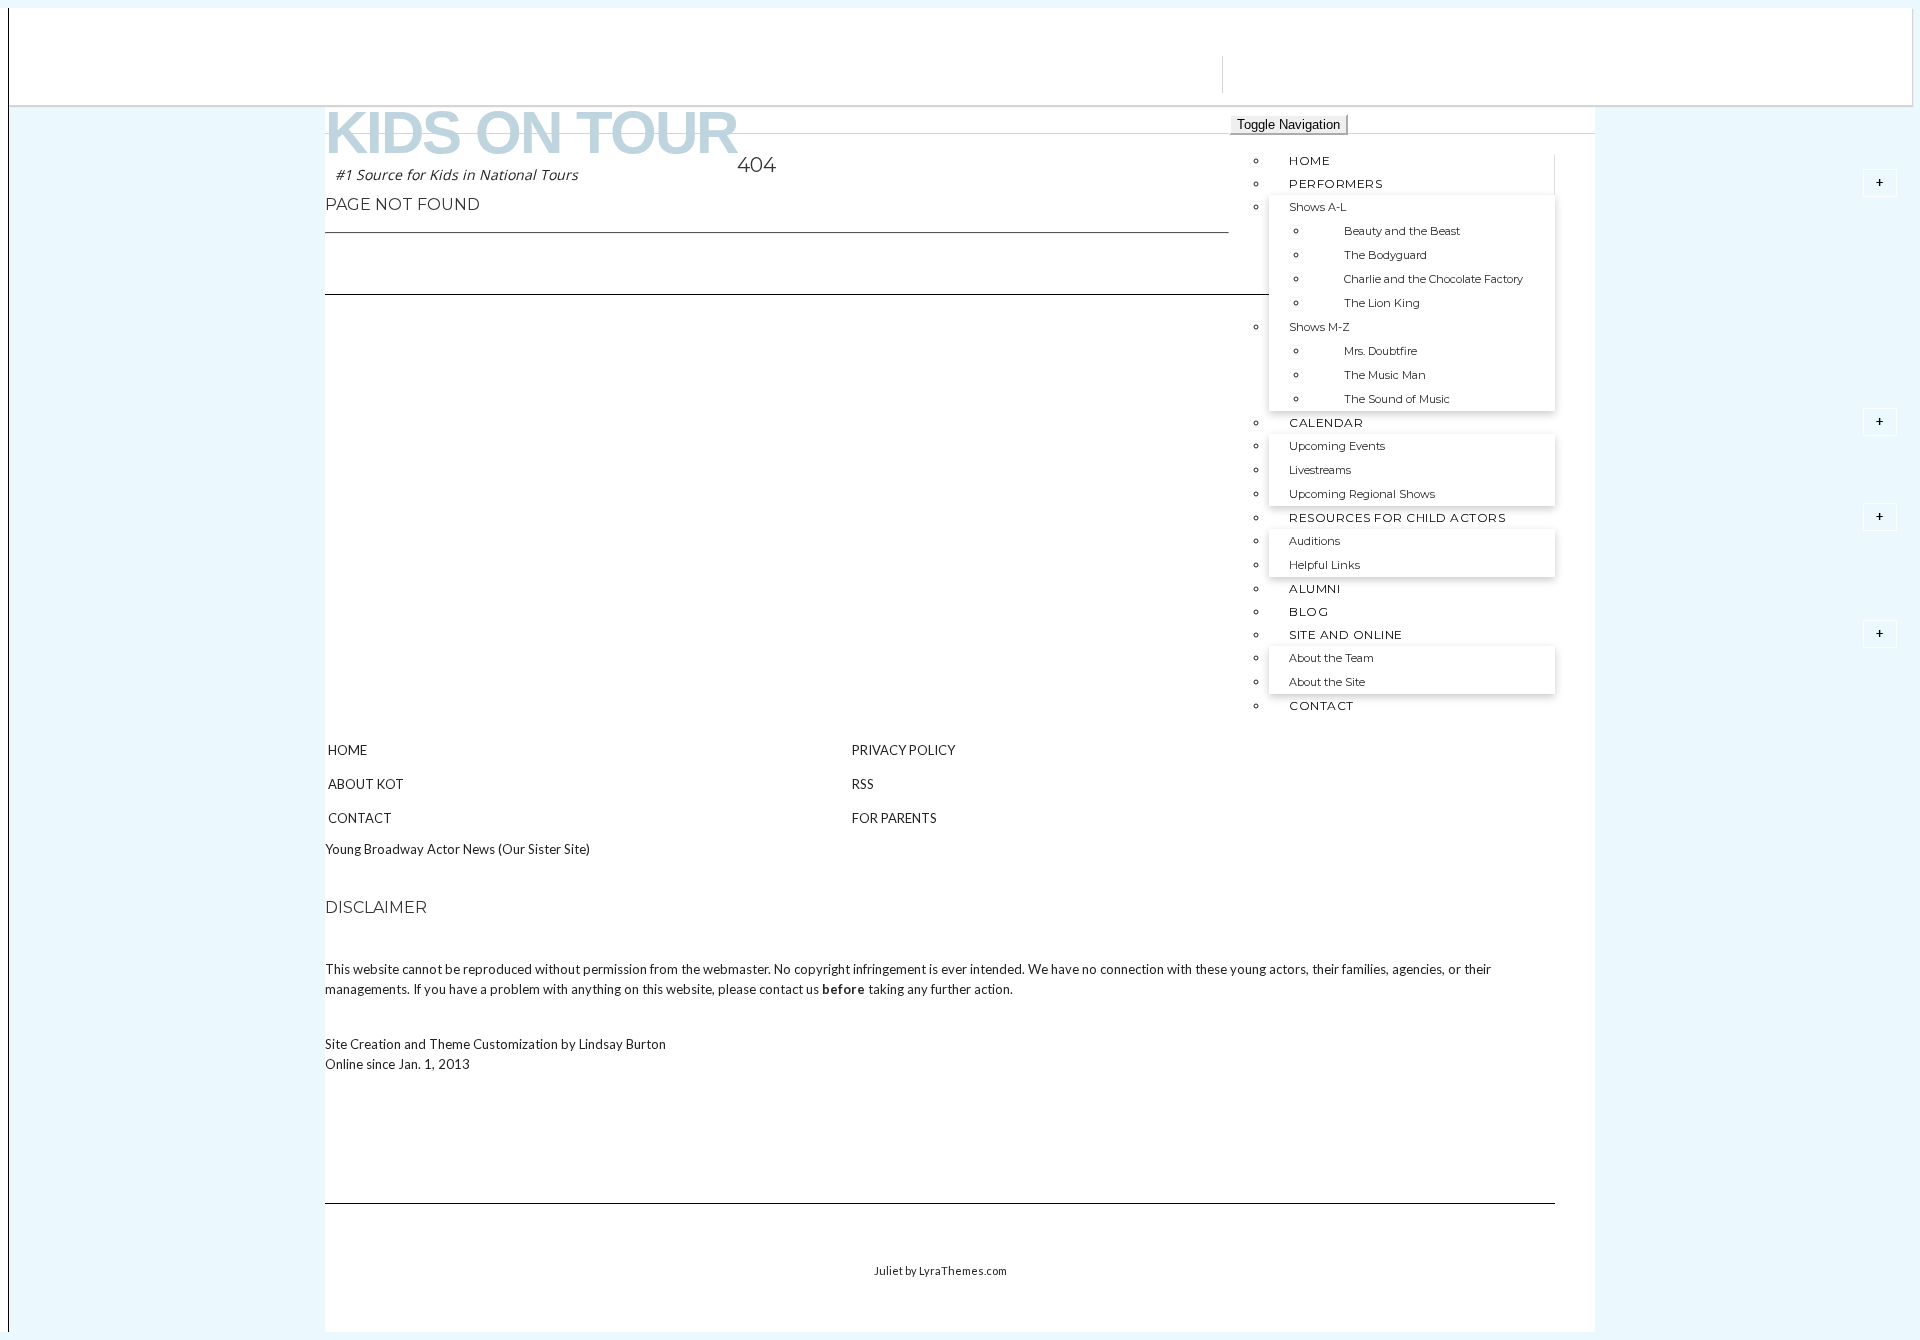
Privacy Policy (903, 750)
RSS (863, 784)
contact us (789, 989)
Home (347, 750)
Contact (360, 818)
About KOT (366, 784)
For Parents (894, 818)
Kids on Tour (531, 132)
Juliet (888, 1270)
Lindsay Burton (622, 1044)
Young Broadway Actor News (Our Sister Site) (457, 849)
